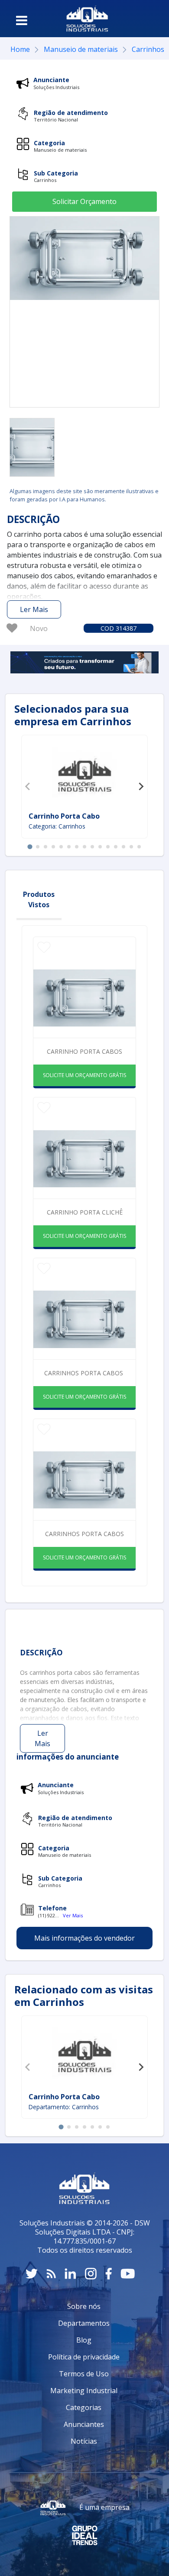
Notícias (84, 2441)
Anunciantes (84, 2424)
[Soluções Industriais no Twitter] (32, 2274)
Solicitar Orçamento (84, 201)
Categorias (84, 2407)
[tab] (30, 846)
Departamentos (84, 2323)
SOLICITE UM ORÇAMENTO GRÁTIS (84, 1075)
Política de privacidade (84, 2357)
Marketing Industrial (84, 2391)
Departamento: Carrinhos (64, 2107)
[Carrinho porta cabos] (32, 447)
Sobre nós (84, 2306)
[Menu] (22, 20)
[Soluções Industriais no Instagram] (91, 2274)
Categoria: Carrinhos (57, 826)
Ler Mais (34, 609)
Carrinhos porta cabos (84, 1373)
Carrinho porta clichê (85, 1212)
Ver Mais (73, 1915)
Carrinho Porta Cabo (64, 816)
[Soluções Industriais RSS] (51, 2274)
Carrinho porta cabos (84, 1051)
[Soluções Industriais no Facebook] (109, 2274)
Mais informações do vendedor (84, 1938)
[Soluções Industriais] (87, 19)
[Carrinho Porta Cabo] (84, 775)
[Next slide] (141, 787)
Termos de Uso (84, 2374)
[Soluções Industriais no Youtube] (128, 2274)
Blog (84, 2340)
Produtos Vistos (39, 899)
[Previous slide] (28, 787)
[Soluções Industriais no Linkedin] (70, 2274)
